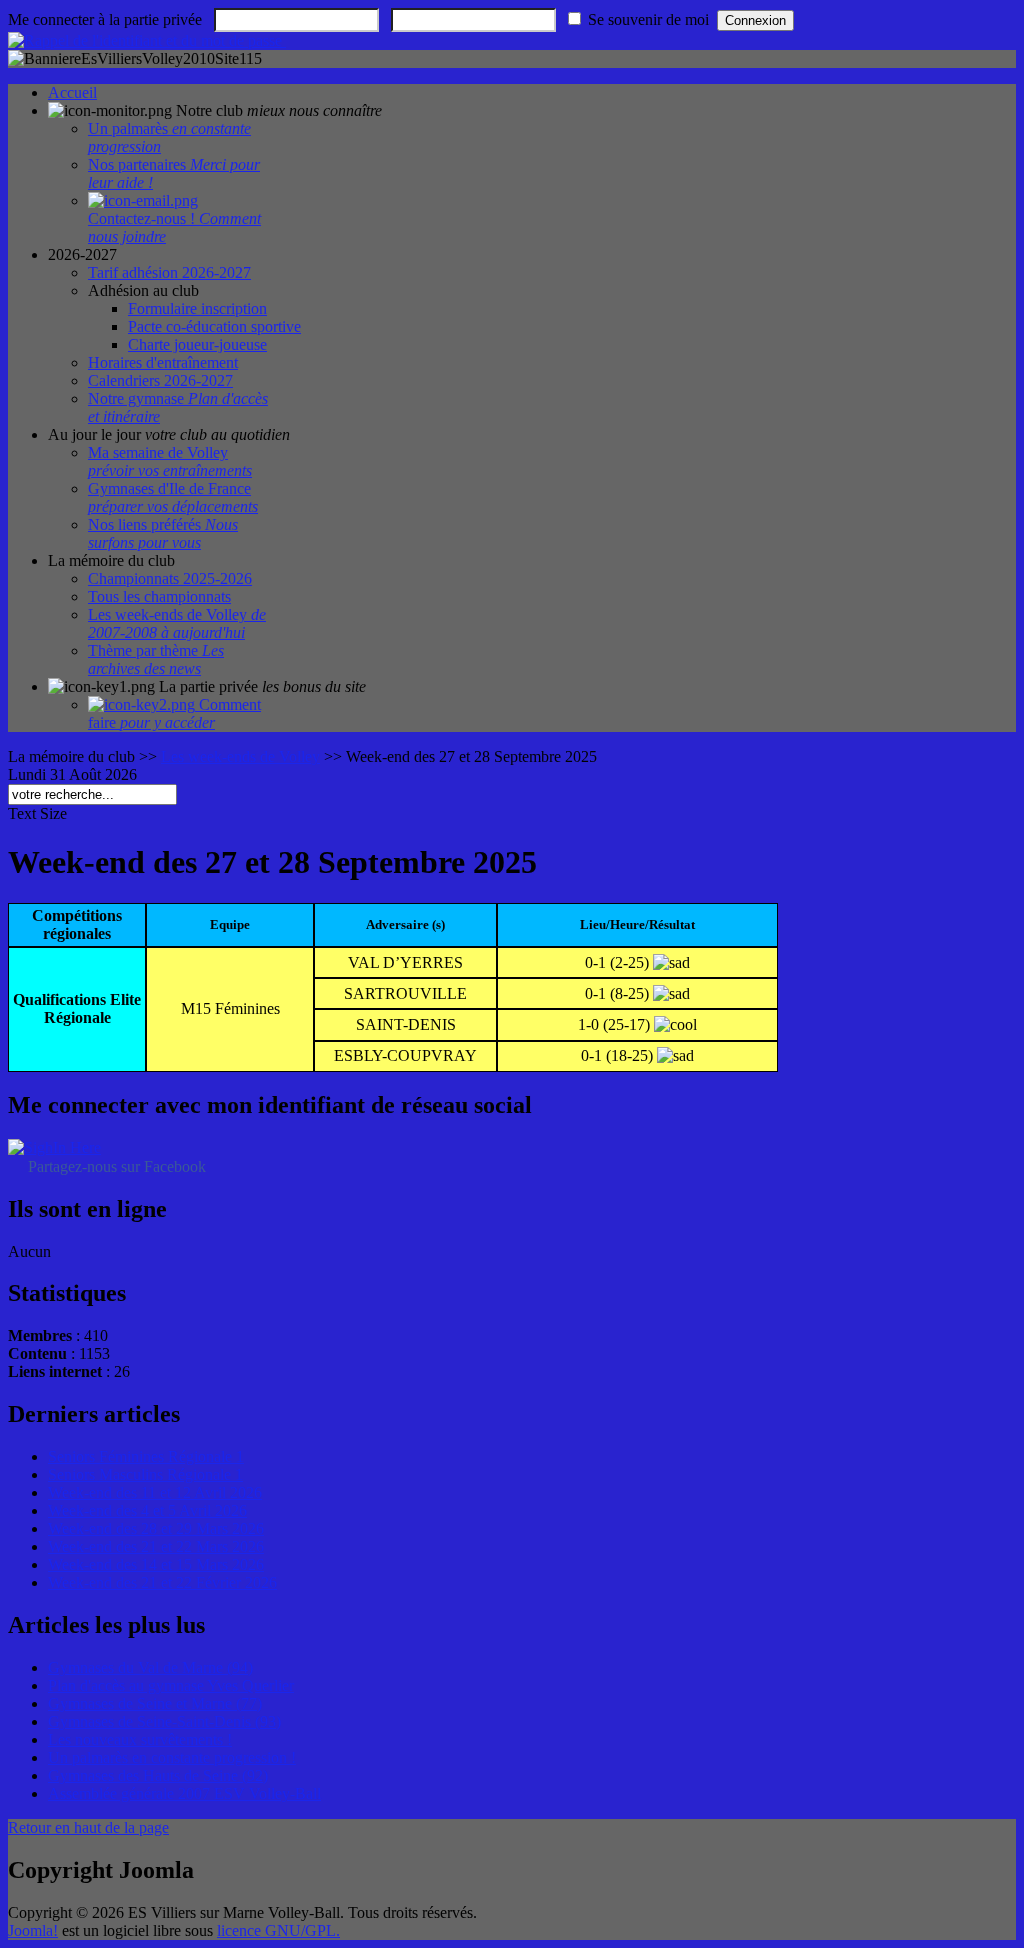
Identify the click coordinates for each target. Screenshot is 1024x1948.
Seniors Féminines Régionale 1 (146, 1456)
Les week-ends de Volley (240, 756)
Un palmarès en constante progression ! (172, 1757)
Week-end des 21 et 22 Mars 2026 (156, 1546)
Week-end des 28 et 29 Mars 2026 (156, 1528)
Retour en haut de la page (88, 1827)
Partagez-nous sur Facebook (117, 1166)
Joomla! (33, 1930)
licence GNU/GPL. (278, 1930)
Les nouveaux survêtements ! (140, 1739)
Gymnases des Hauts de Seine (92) (158, 1775)
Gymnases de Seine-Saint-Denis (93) (164, 1721)
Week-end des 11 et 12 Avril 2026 (155, 1492)
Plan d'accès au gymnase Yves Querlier (171, 1685)
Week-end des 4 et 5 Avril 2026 (147, 1510)
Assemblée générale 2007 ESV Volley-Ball (184, 1793)
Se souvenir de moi (648, 19)
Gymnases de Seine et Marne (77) (155, 1703)
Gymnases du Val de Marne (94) (150, 1667)
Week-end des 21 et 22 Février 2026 (162, 1582)
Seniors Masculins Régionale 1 (145, 1474)
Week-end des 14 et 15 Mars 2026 (156, 1564)
